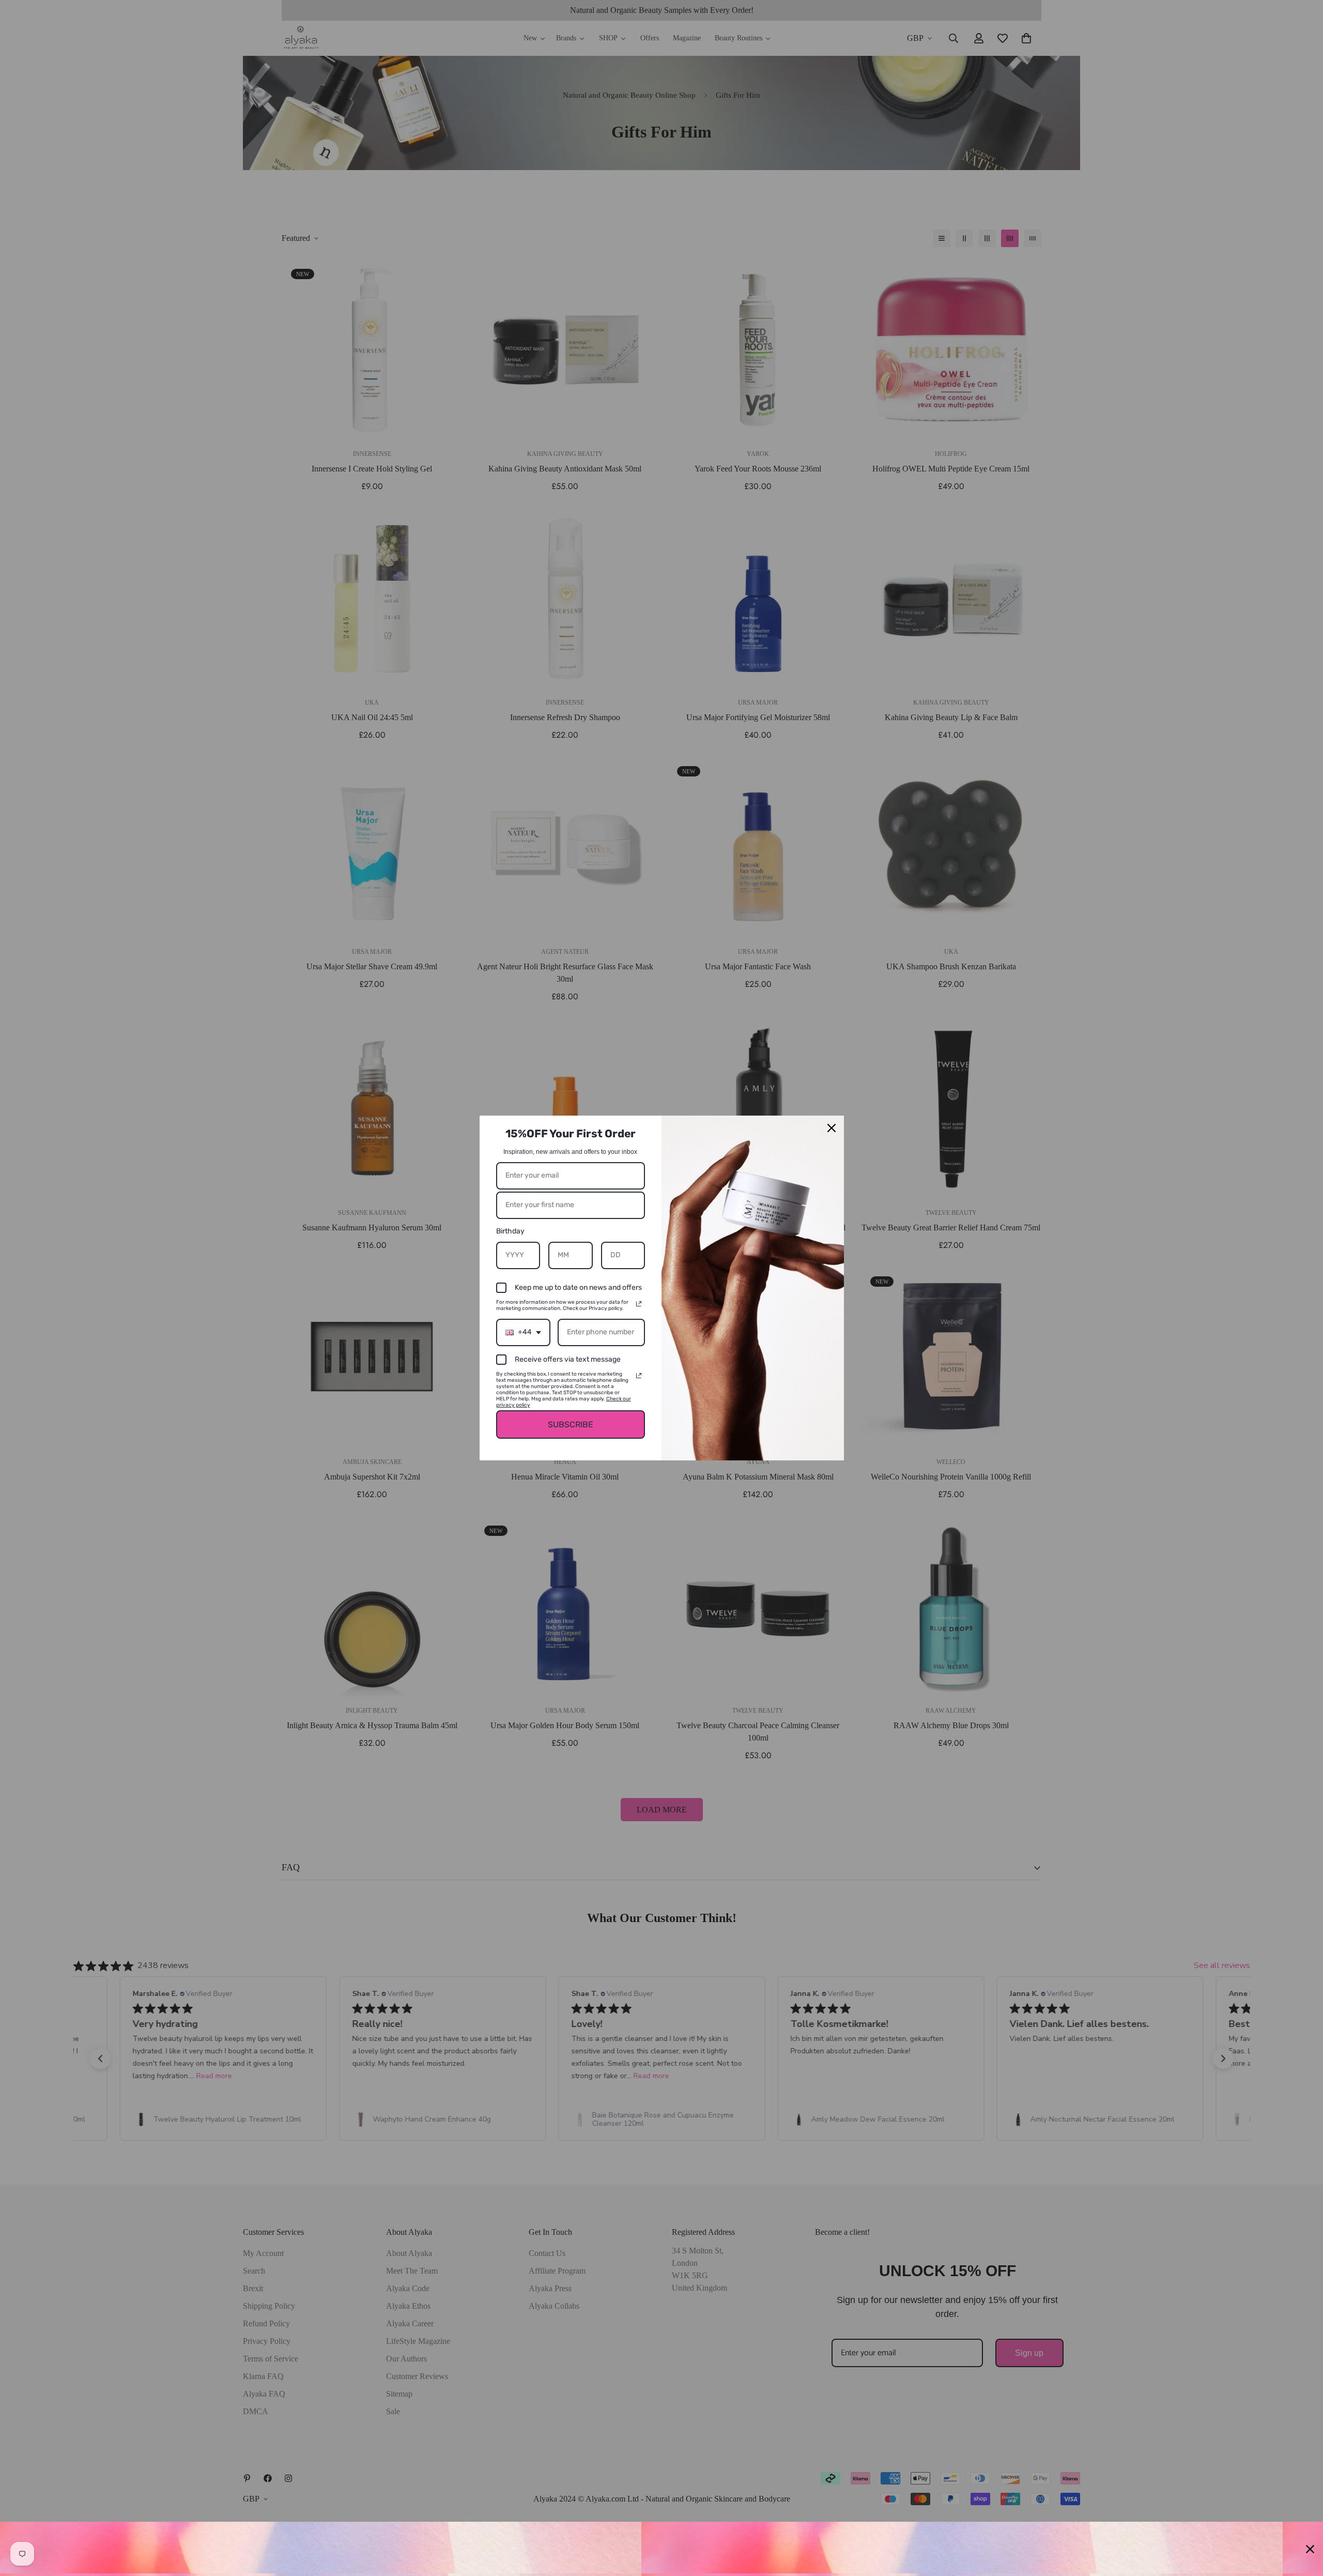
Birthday (510, 1231)
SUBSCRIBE (571, 1424)
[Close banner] (1310, 2549)
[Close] (832, 1128)
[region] (661, 2549)
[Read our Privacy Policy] (639, 1304)
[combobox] (523, 1332)
